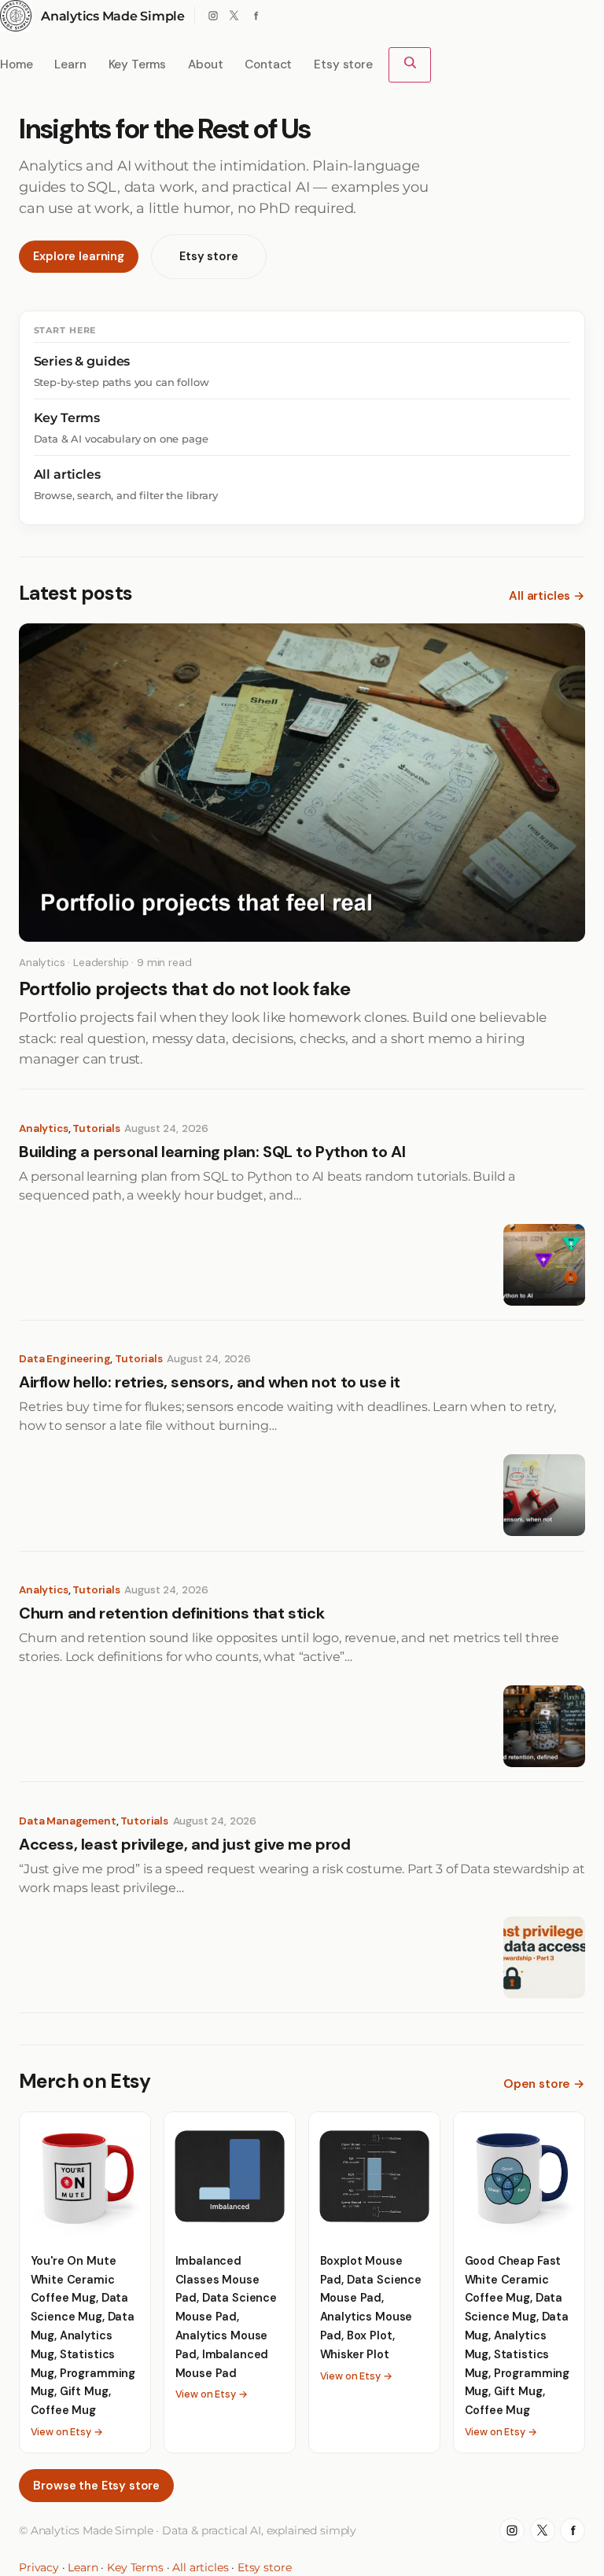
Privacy (39, 2567)
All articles (200, 2567)
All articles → (547, 596)
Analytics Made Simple (113, 16)
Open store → (544, 2084)
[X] (235, 16)
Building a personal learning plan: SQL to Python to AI (212, 1152)
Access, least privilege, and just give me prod (185, 1845)
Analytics (44, 1128)
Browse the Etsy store (96, 2486)
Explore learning (78, 256)
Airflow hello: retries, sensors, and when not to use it (210, 1382)
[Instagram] (213, 16)
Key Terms (135, 2567)
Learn (83, 2567)
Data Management (68, 1821)
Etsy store (208, 256)
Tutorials (96, 1128)
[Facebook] (256, 16)
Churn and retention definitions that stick (171, 1613)
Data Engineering (64, 1359)
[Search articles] (410, 65)
